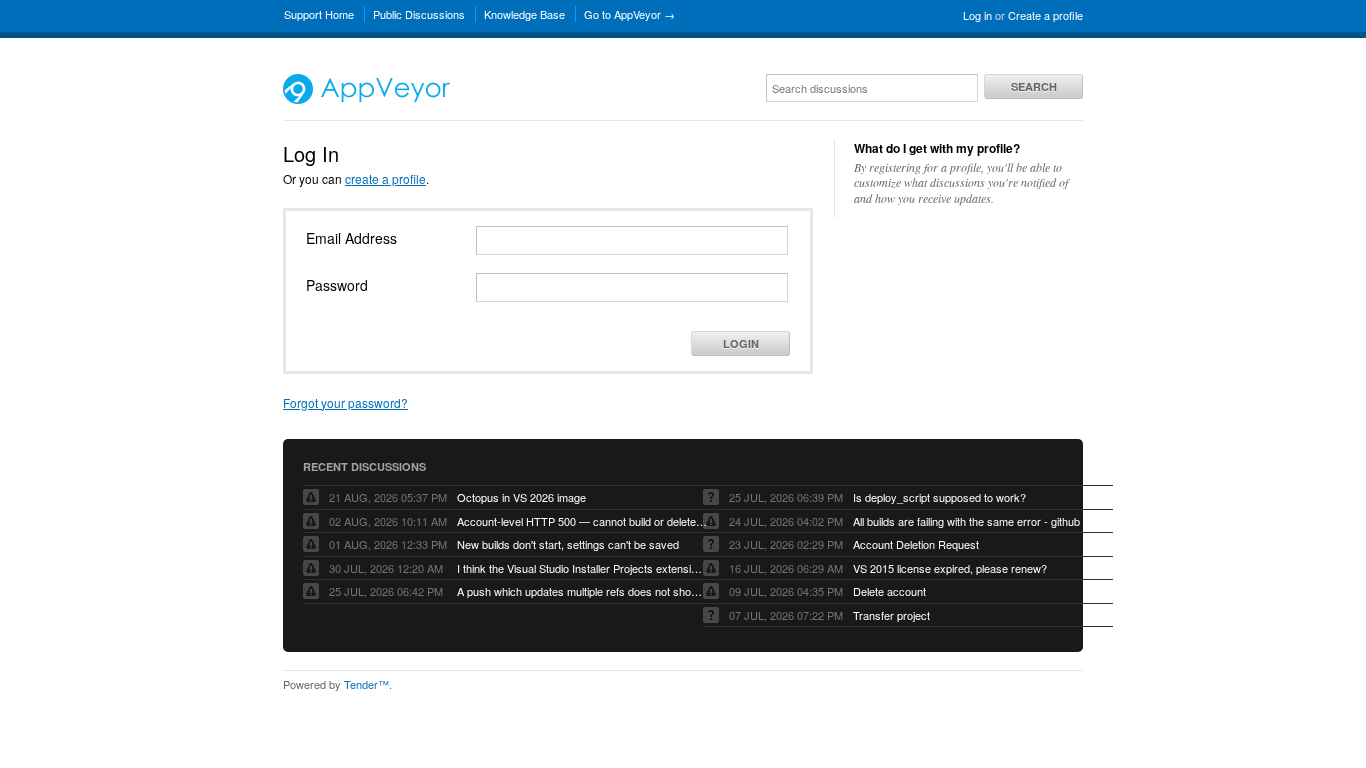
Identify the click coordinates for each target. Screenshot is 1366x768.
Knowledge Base (524, 14)
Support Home (319, 14)
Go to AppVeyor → (629, 14)
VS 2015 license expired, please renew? (950, 568)
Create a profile (1045, 15)
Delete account (889, 591)
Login (741, 343)
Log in (977, 15)
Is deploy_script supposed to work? (939, 497)
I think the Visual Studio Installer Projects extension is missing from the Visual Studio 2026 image (582, 568)
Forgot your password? (345, 402)
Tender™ (366, 684)
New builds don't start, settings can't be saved (568, 544)
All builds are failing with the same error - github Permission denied (978, 521)
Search (1034, 86)
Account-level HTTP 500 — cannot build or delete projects (582, 521)
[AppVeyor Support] (366, 99)
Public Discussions (419, 14)
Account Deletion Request (916, 544)
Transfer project (891, 615)
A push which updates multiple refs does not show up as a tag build (582, 591)
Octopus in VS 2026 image (521, 497)
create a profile (385, 178)
